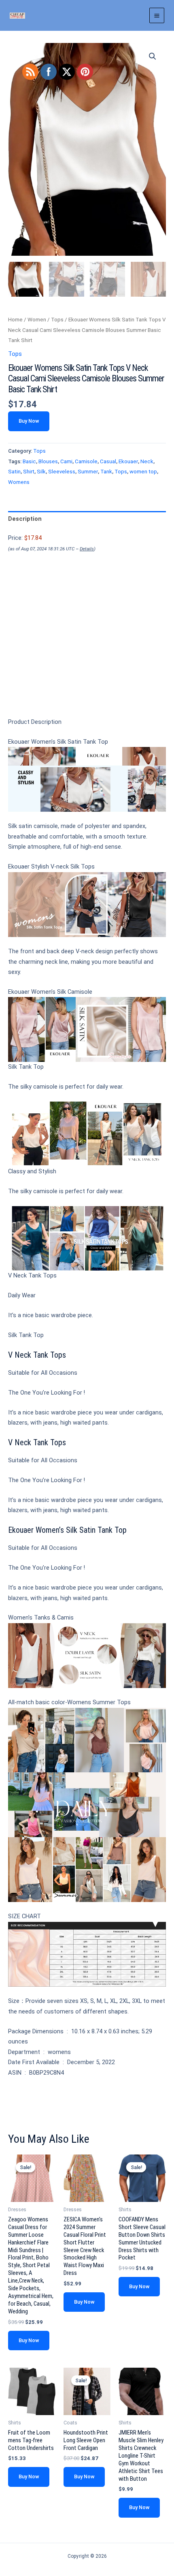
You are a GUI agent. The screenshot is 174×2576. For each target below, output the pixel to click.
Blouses (48, 461)
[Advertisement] (87, 649)
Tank (106, 472)
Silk (41, 472)
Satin (14, 472)
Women (37, 320)
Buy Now (29, 421)
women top (143, 472)
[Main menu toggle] (157, 15)
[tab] (87, 519)
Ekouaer (128, 461)
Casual (108, 461)
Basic (29, 461)
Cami (66, 461)
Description (25, 519)
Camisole (86, 461)
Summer (88, 472)
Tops (57, 320)
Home (15, 320)
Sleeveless (62, 472)
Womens (19, 482)
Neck (147, 461)
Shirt (29, 472)
